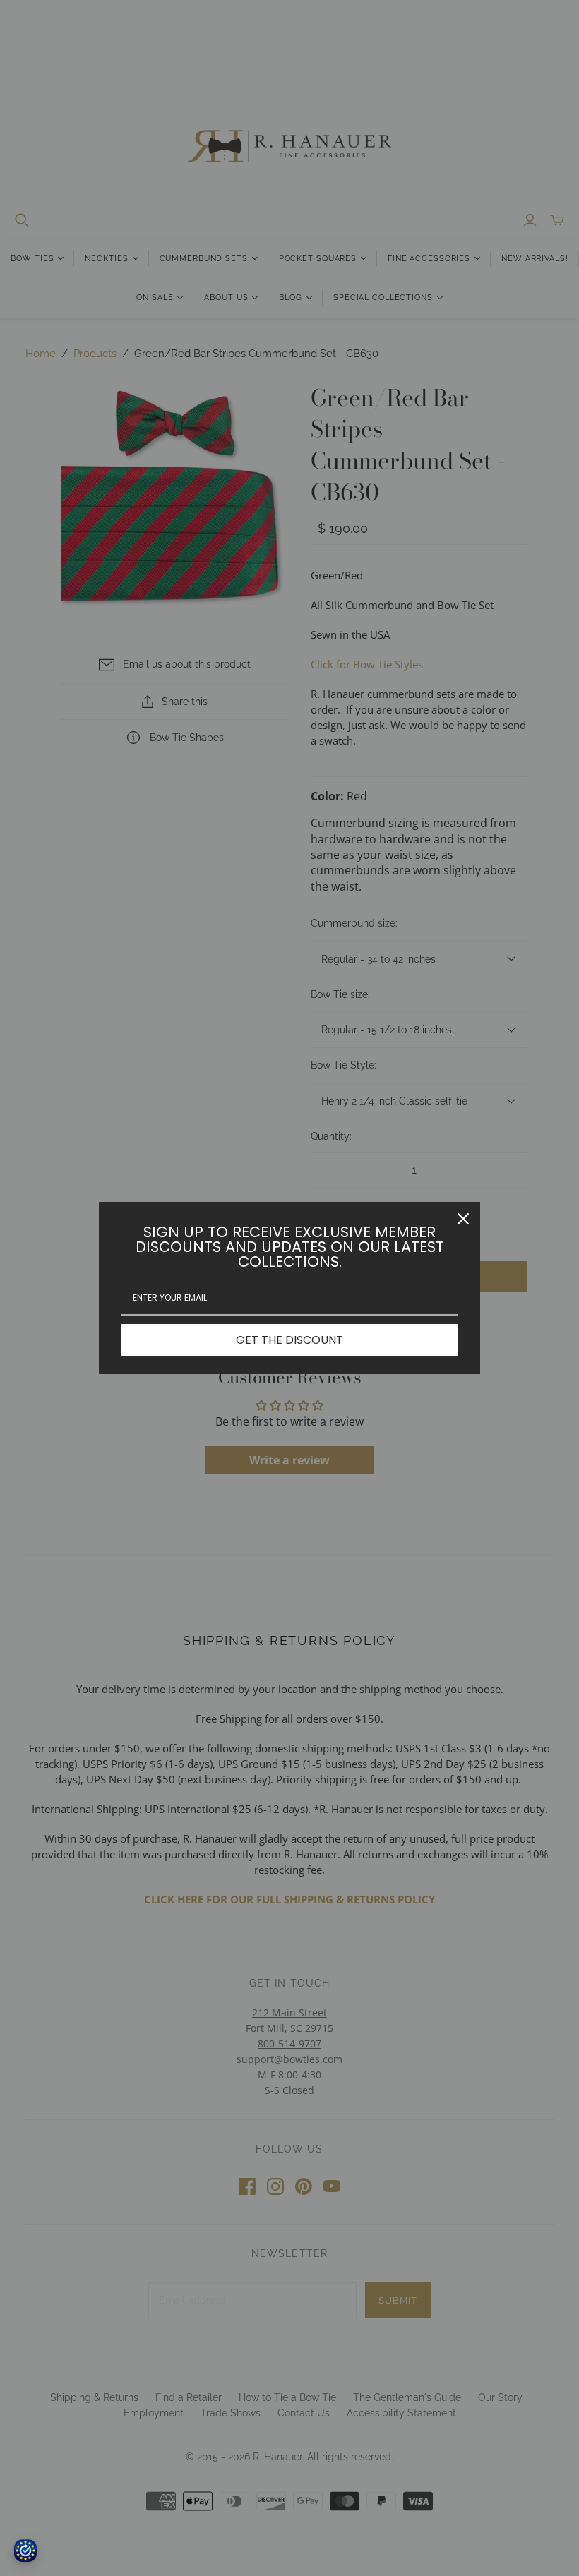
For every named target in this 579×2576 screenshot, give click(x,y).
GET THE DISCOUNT (289, 1340)
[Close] (463, 1219)
